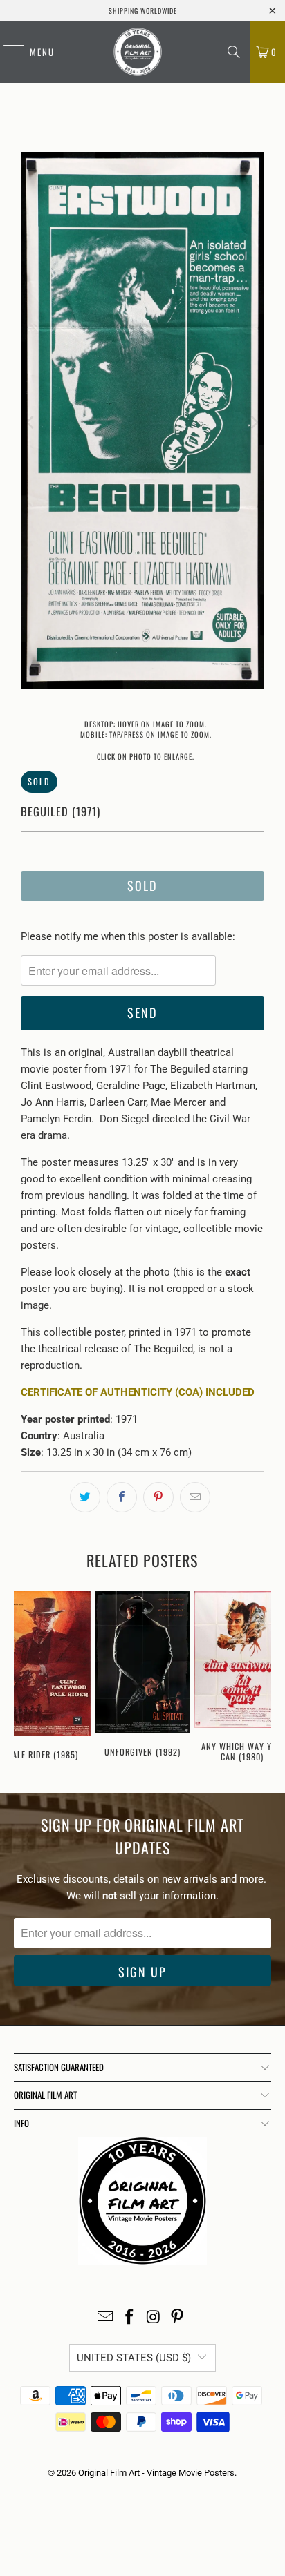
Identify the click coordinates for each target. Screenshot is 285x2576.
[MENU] (7, 52)
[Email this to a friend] (195, 1497)
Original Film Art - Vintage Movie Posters (156, 2473)
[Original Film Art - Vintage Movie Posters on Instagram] (154, 2318)
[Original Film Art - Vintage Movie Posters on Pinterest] (178, 2318)
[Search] (234, 52)
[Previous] (31, 423)
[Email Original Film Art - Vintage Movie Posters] (106, 2318)
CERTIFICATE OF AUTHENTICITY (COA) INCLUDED (138, 1392)
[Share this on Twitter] (85, 1497)
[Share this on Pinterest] (158, 1497)
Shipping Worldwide (143, 11)
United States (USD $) (134, 2358)
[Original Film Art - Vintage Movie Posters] (138, 52)
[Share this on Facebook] (122, 1497)
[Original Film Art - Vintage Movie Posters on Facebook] (130, 2318)
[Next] (254, 423)
